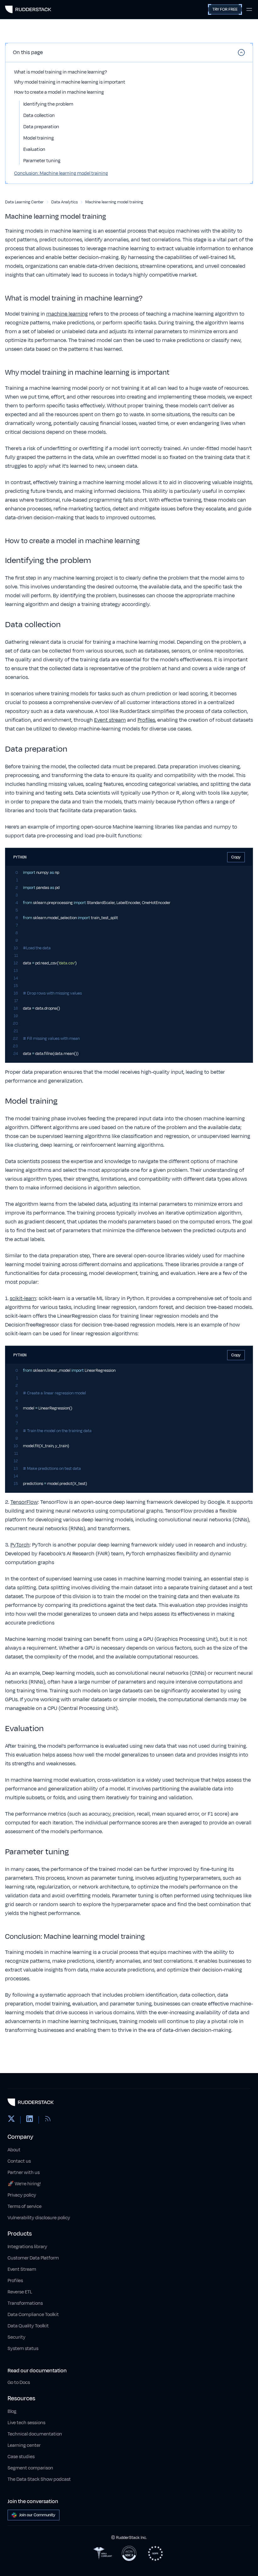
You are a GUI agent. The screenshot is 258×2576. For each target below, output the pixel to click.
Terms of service (25, 2206)
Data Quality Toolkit (28, 2326)
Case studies (21, 2457)
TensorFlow (24, 1502)
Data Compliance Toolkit (33, 2315)
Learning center (24, 2445)
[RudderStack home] (28, 9)
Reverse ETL (20, 2292)
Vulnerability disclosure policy (39, 2218)
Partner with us (24, 2173)
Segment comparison (30, 2468)
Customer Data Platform (33, 2258)
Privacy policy (22, 2195)
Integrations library (27, 2247)
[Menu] (249, 9)
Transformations (25, 2303)
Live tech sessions (26, 2423)
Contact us (19, 2161)
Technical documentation (35, 2434)
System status (23, 2349)
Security (17, 2337)
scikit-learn (23, 1299)
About (14, 2150)
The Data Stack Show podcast (39, 2479)
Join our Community (37, 2515)
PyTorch (20, 1545)
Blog (12, 2411)
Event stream (110, 720)
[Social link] (11, 2120)
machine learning (67, 314)
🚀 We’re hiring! (24, 2184)
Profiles (146, 720)
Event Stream (22, 2269)
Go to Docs (19, 2383)
